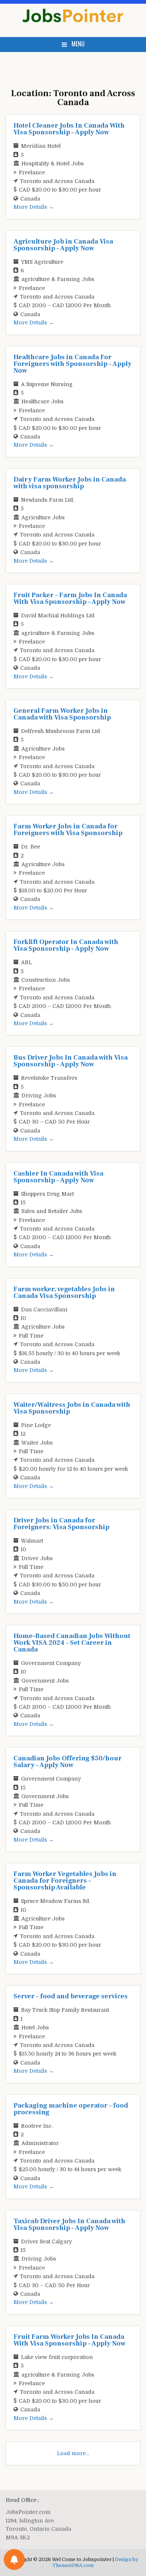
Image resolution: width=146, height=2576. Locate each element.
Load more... (73, 2453)
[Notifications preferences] (14, 2560)
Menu (78, 44)
